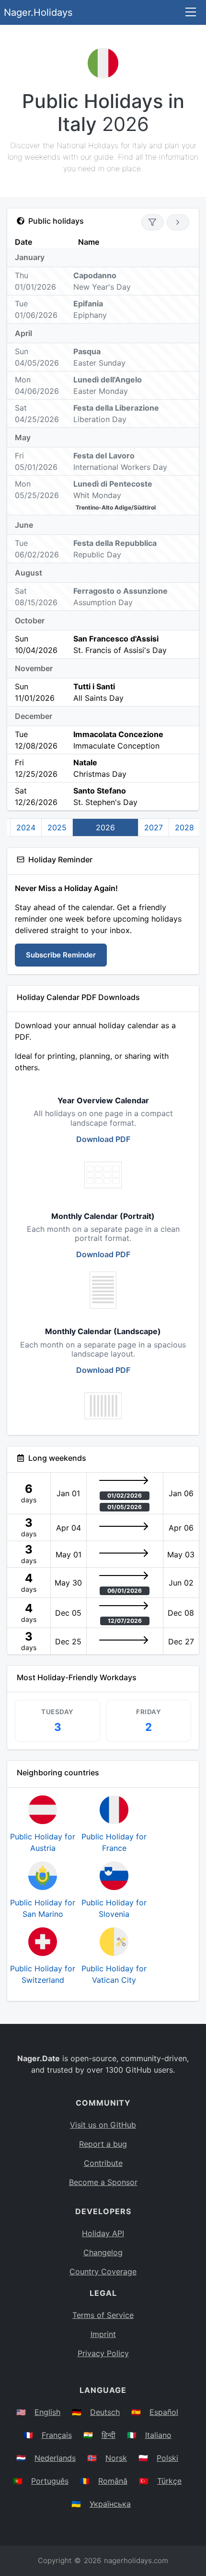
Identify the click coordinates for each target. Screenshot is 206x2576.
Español (164, 2412)
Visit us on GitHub (103, 2125)
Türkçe (169, 2481)
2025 (57, 827)
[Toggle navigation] (191, 13)
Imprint (103, 2334)
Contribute (103, 2163)
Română (113, 2481)
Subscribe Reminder (61, 955)
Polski (167, 2458)
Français (57, 2435)
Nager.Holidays (38, 12)
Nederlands (55, 2458)
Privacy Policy (103, 2353)
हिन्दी (109, 2435)
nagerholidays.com (136, 2560)
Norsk (116, 2458)
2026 (105, 827)
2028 (184, 827)
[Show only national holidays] (153, 222)
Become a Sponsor (103, 2182)
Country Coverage (103, 2272)
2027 (154, 827)
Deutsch (105, 2412)
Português (50, 2481)
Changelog (103, 2252)
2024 (26, 827)
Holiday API (103, 2233)
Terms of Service (103, 2315)
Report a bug (103, 2144)
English (47, 2412)
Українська (110, 2504)
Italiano (158, 2435)
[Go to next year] (178, 222)
